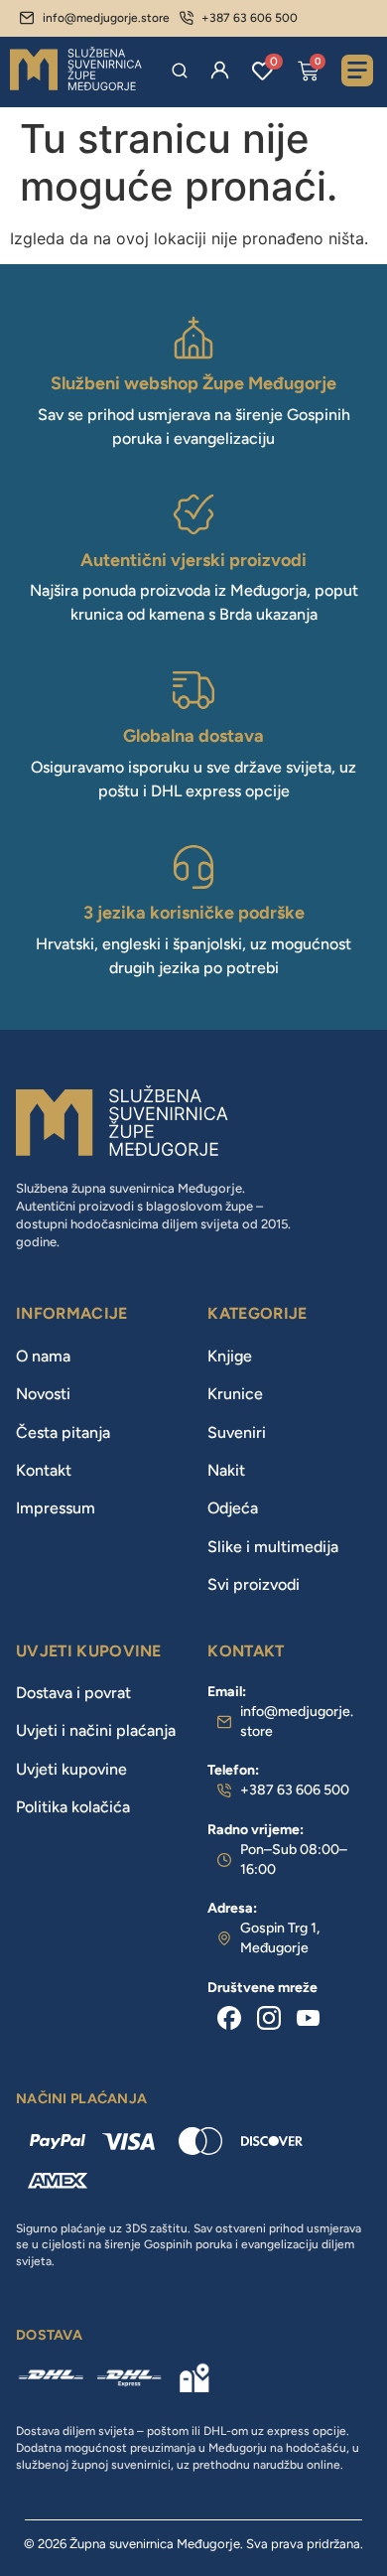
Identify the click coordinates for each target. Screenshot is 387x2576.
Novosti (43, 1394)
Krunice (235, 1394)
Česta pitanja (63, 1432)
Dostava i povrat (73, 1693)
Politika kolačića (73, 1807)
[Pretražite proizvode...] (180, 71)
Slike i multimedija (273, 1547)
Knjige (230, 1356)
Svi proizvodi (254, 1584)
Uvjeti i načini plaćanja (96, 1730)
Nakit (226, 1470)
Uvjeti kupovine (71, 1769)
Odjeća (233, 1508)
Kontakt (44, 1470)
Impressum (56, 1508)
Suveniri (237, 1432)
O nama (43, 1356)
